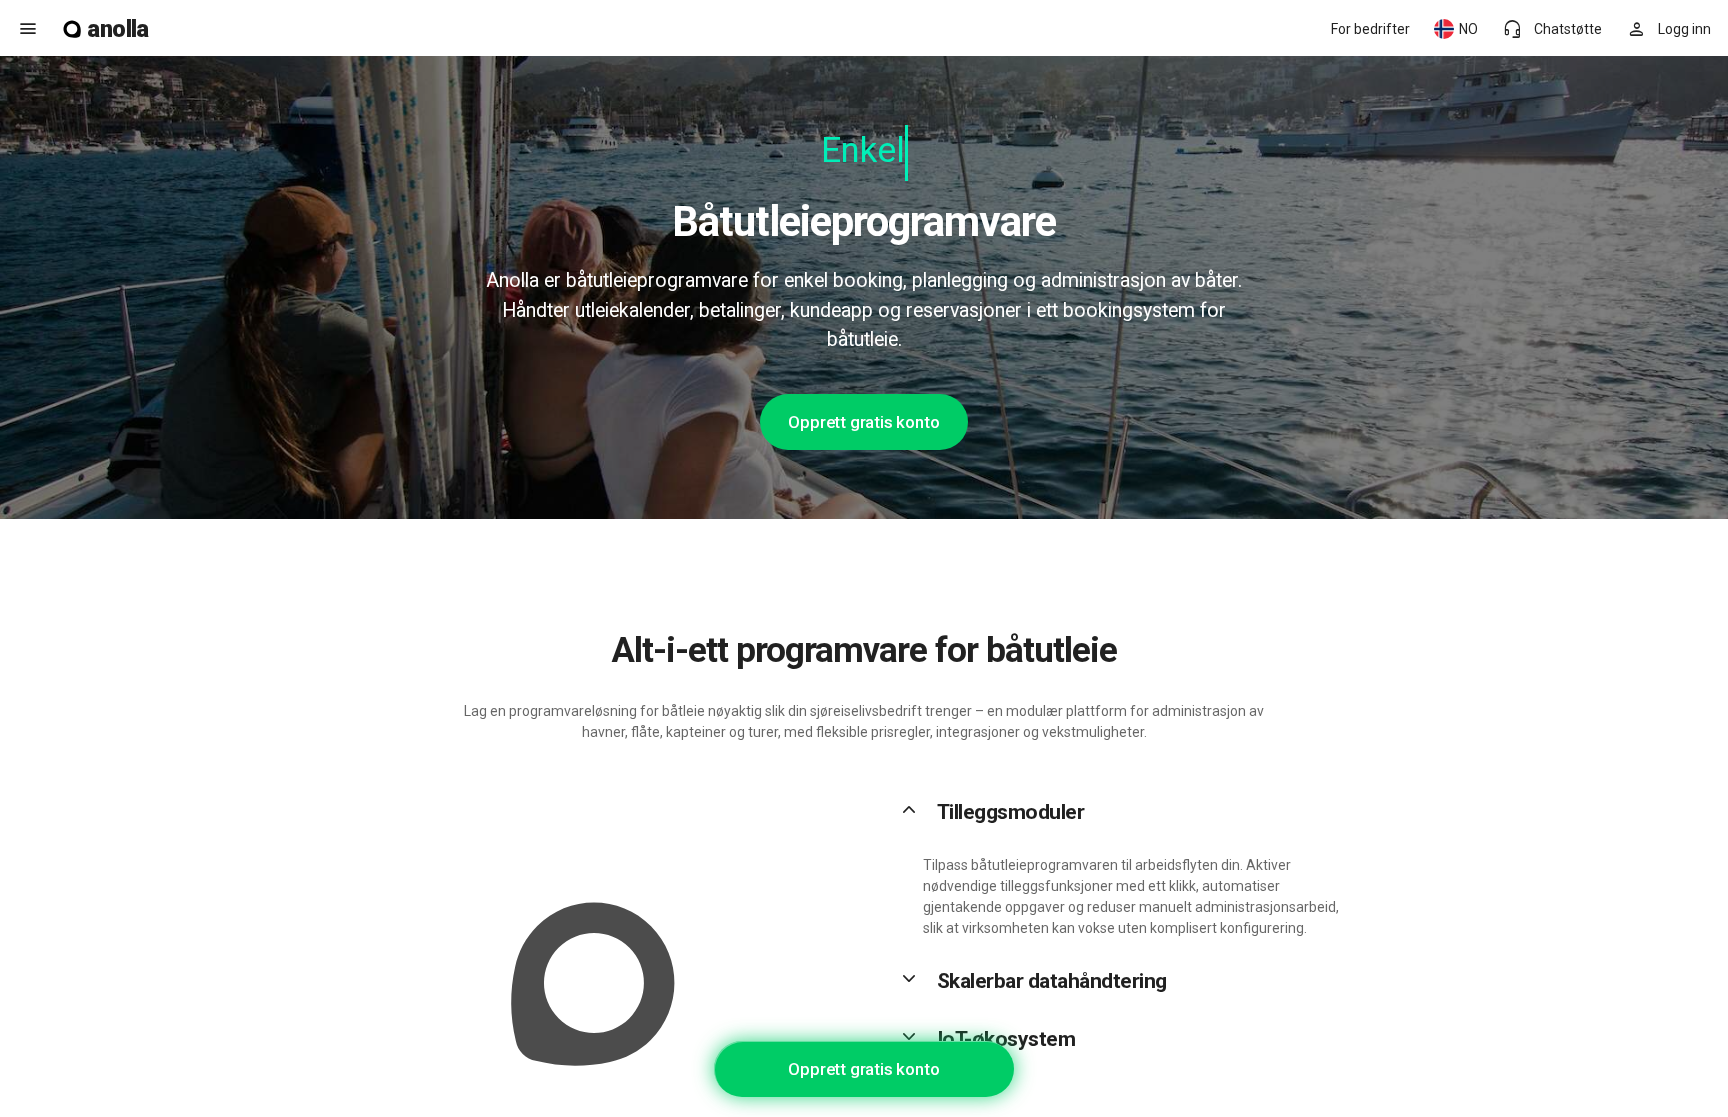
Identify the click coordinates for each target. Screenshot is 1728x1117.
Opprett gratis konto (863, 422)
